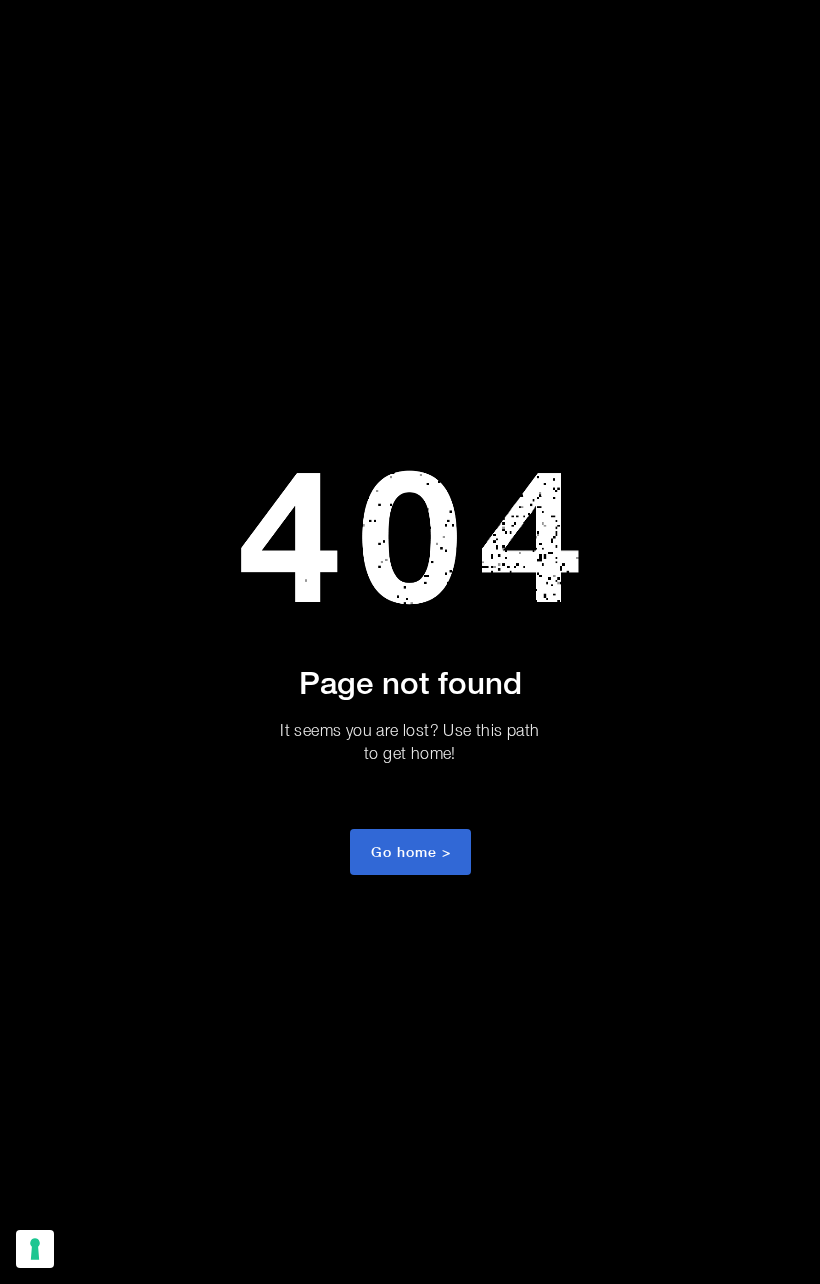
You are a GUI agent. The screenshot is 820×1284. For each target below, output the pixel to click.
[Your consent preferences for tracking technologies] (35, 1249)
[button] (410, 852)
